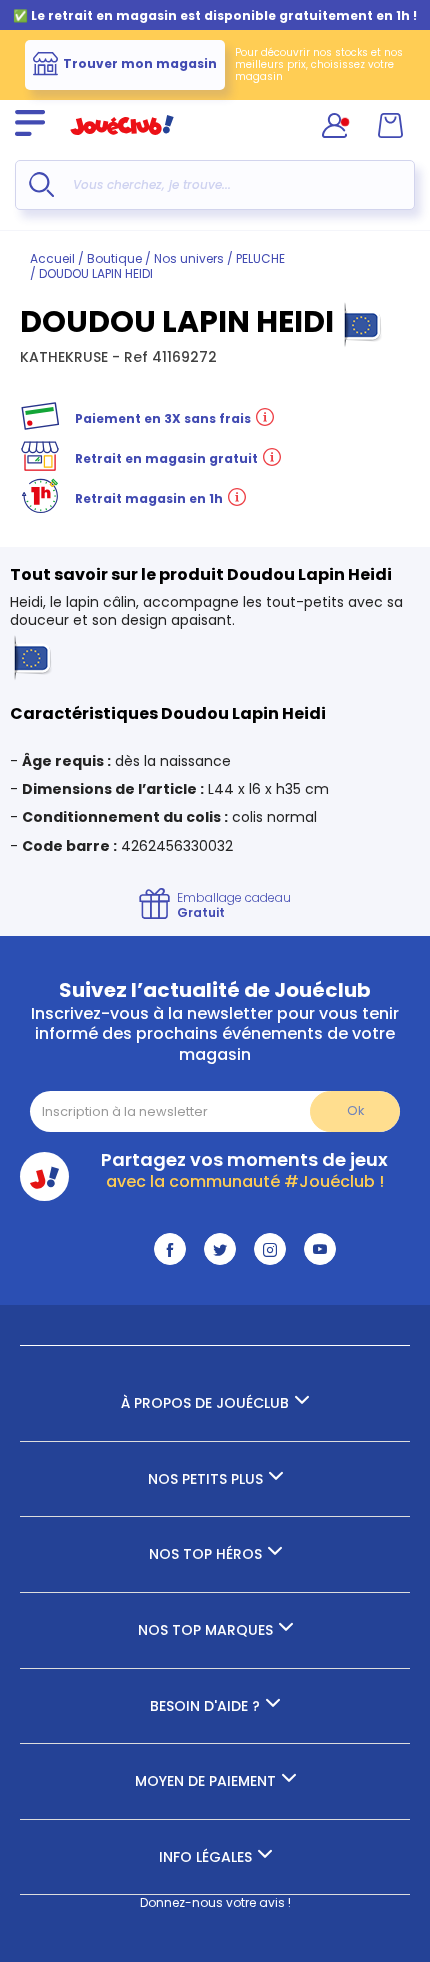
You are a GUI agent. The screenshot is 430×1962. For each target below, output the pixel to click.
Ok (355, 1110)
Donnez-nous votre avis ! (215, 1902)
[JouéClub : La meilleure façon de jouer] (122, 143)
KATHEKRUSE (66, 357)
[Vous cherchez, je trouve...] (41, 184)
